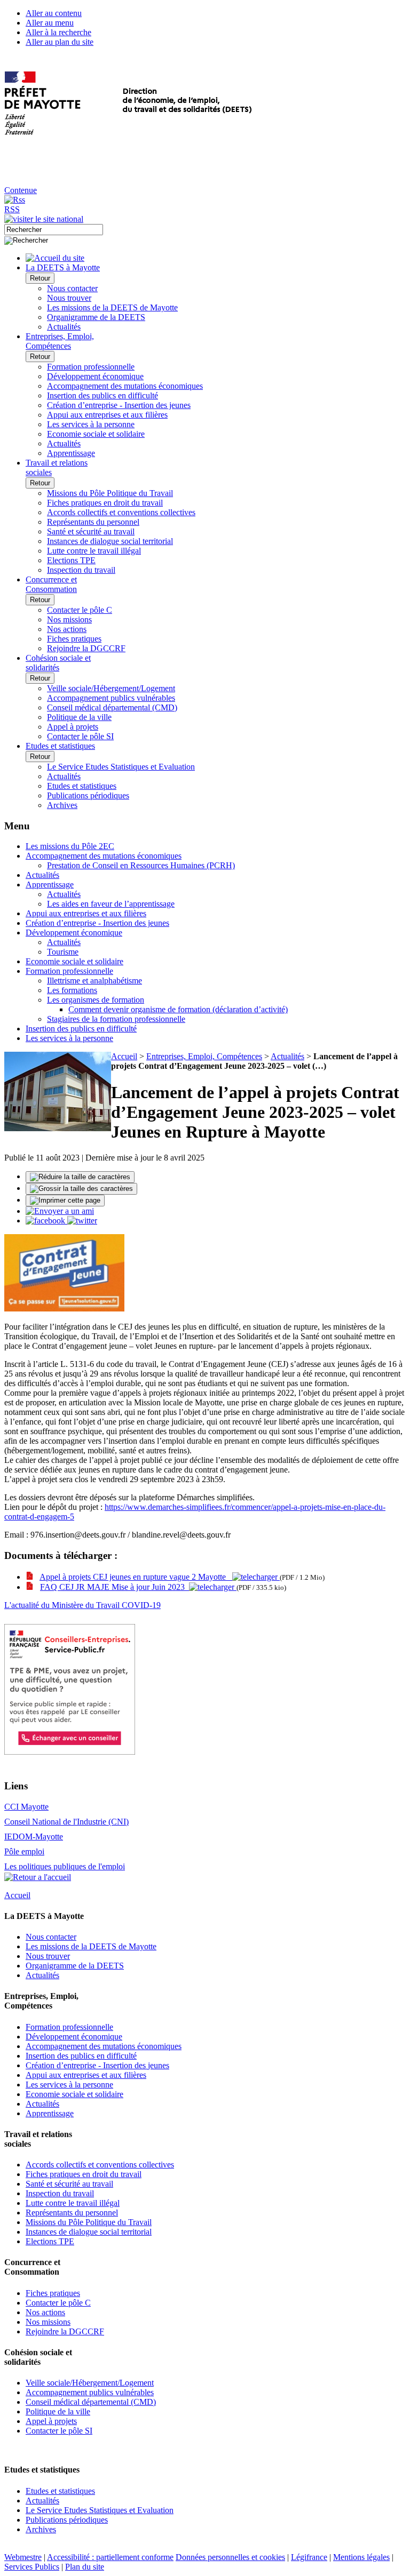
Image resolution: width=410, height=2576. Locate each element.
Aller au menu (50, 23)
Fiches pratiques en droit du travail (105, 503)
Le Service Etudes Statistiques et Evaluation (121, 767)
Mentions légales (361, 2557)
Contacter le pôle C (80, 610)
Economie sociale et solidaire (96, 434)
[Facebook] (46, 1221)
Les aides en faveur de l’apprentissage (111, 904)
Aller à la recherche (58, 32)
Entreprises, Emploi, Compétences (204, 1056)
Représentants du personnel (93, 522)
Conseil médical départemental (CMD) (112, 707)
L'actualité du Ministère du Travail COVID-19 (82, 1605)
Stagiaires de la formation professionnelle (116, 1019)
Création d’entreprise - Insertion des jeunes (119, 405)
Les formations (72, 990)
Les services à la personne (91, 424)
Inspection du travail (81, 570)
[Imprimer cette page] (65, 1201)
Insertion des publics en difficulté (102, 395)
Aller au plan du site (60, 42)
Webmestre (23, 2557)
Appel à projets (73, 727)
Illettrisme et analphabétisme (94, 981)
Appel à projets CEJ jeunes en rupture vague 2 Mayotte (136, 1577)
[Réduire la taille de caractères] (80, 1177)
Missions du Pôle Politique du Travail (110, 493)
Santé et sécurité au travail (91, 531)
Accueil (124, 1056)
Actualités (64, 327)
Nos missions (69, 619)
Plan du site (85, 2567)
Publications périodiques (88, 795)
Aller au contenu (54, 13)
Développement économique (95, 376)
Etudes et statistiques (82, 786)
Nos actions (67, 629)
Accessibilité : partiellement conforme (110, 2557)
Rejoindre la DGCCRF (86, 648)
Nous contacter (72, 288)
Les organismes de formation (96, 1000)
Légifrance (309, 2557)
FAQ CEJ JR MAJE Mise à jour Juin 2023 (115, 1587)
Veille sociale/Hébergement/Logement (111, 688)
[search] (54, 230)
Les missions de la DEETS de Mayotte (112, 307)
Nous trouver (69, 298)
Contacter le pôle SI (80, 736)
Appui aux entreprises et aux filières (107, 415)
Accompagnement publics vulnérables (111, 698)
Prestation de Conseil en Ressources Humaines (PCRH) (141, 865)
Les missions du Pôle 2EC (70, 846)
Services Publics (32, 2567)
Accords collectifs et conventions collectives (121, 512)
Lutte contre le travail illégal (94, 551)
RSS (12, 209)
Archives (62, 805)
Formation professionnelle (91, 367)
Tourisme (63, 952)
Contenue (21, 190)
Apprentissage (71, 453)
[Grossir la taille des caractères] (81, 1189)
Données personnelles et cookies (230, 2557)
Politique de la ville (79, 717)
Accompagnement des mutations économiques (125, 386)
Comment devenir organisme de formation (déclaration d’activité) (178, 1009)
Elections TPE (71, 560)
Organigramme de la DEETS (96, 317)
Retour (40, 278)
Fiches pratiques (74, 639)
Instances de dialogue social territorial (110, 541)
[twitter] (82, 1221)
